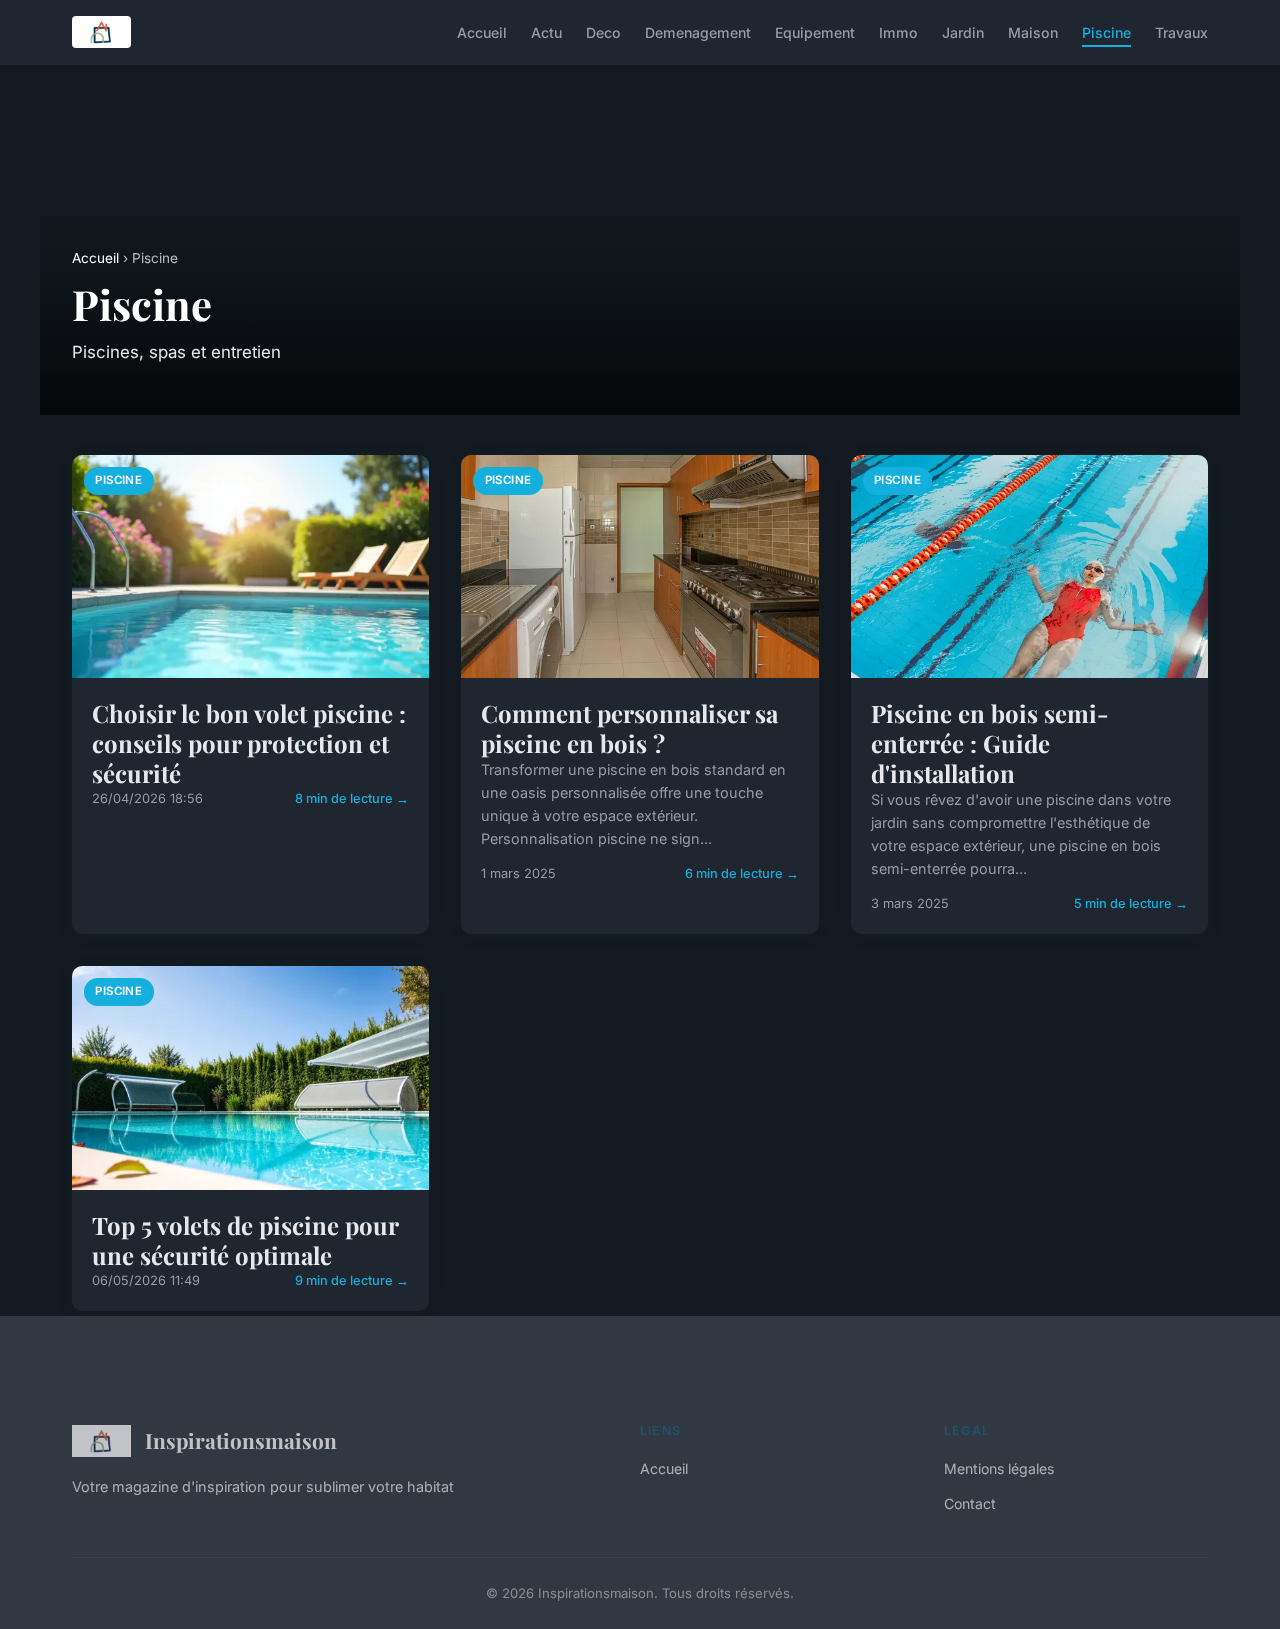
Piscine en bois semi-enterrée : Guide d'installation (990, 743)
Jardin (963, 31)
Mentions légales (999, 1468)
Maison (1033, 31)
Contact (970, 1503)
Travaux (1181, 31)
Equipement (815, 31)
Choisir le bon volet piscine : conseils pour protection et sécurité (249, 743)
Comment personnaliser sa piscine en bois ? (629, 728)
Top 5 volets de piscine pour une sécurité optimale (245, 1240)
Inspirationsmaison (241, 1440)
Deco (603, 31)
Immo (898, 31)
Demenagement (698, 31)
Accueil (482, 31)
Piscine (1106, 31)
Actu (546, 31)
